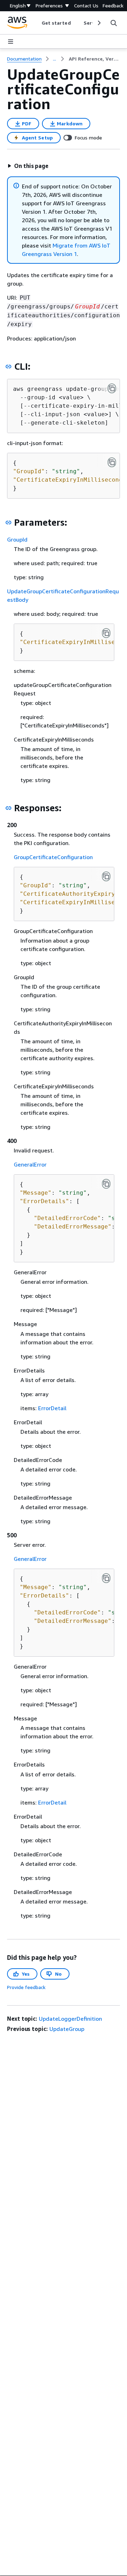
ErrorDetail (52, 1408)
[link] (94, 59)
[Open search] (114, 23)
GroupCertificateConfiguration (53, 857)
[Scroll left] (36, 23)
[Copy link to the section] (8, 367)
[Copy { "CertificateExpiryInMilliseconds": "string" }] (106, 633)
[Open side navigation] (11, 42)
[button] (28, 166)
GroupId (17, 539)
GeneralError (30, 1164)
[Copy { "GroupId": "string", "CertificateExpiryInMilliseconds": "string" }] (112, 462)
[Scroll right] (99, 23)
